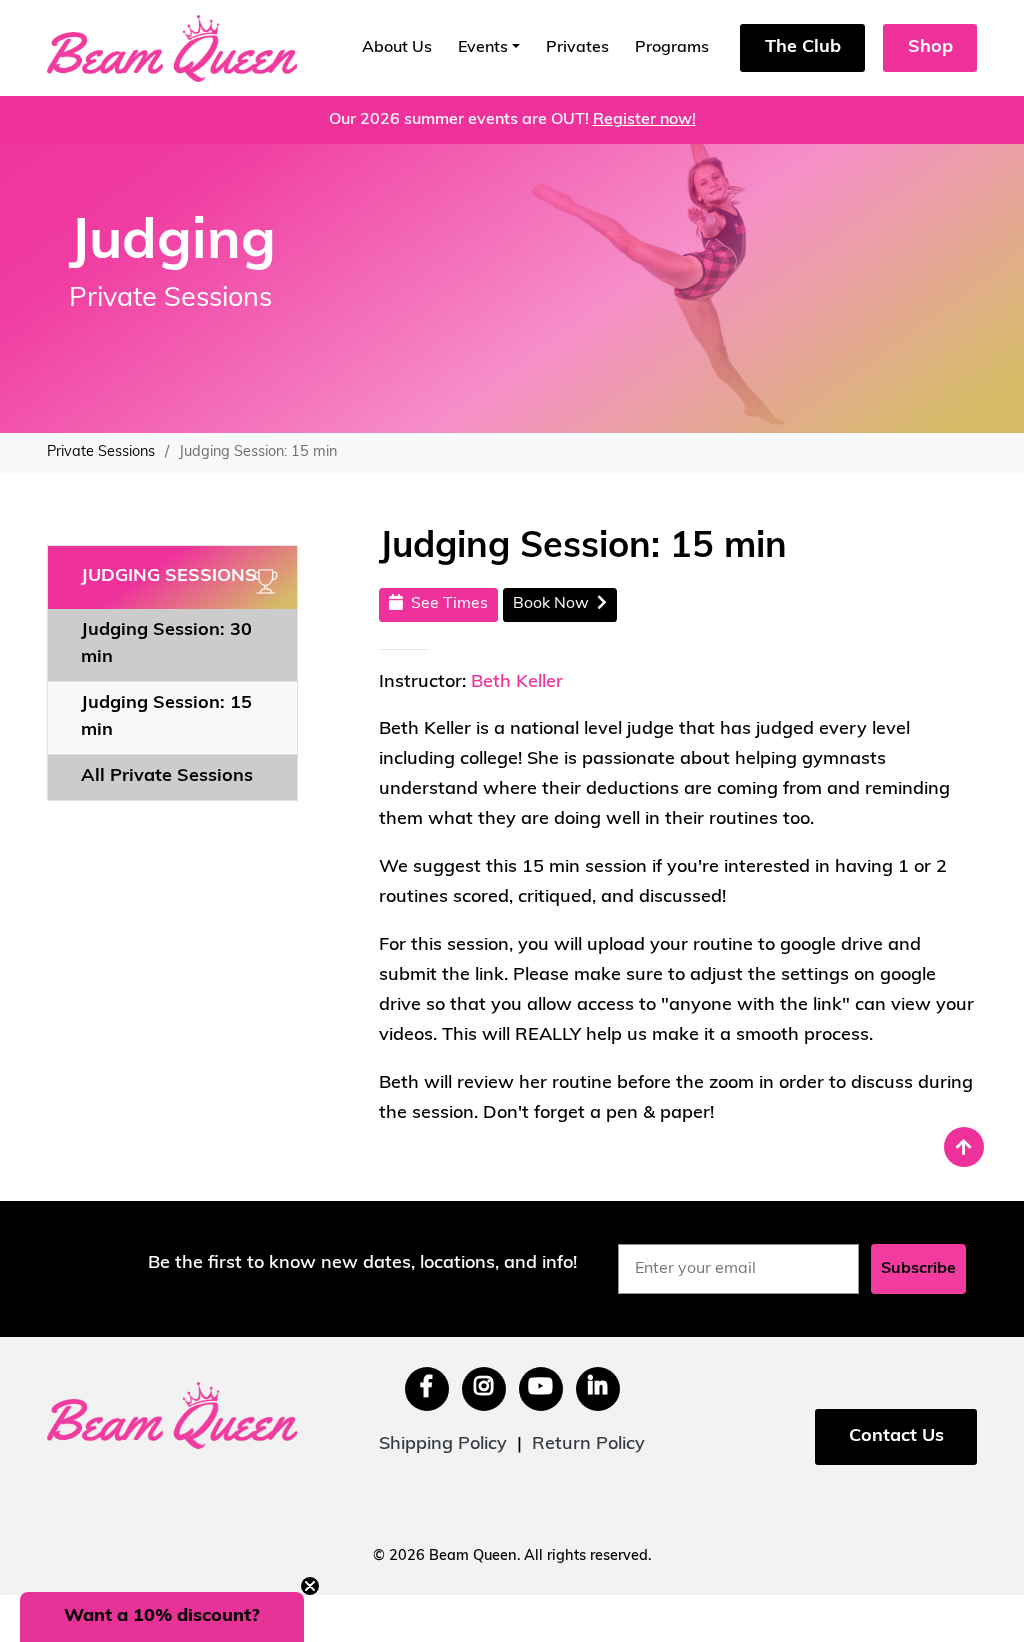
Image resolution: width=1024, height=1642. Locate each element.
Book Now (555, 604)
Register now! (644, 120)
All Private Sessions (167, 777)
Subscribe (918, 1269)
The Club (803, 48)
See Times (445, 604)
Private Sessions (101, 452)
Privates (577, 48)
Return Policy (588, 1445)
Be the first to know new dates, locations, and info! (362, 1264)
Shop (930, 48)
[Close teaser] (310, 1586)
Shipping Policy (443, 1445)
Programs (672, 48)
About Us (397, 48)
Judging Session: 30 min (166, 644)
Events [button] (483, 48)
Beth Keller (517, 683)
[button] (162, 1617)
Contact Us (896, 1437)
